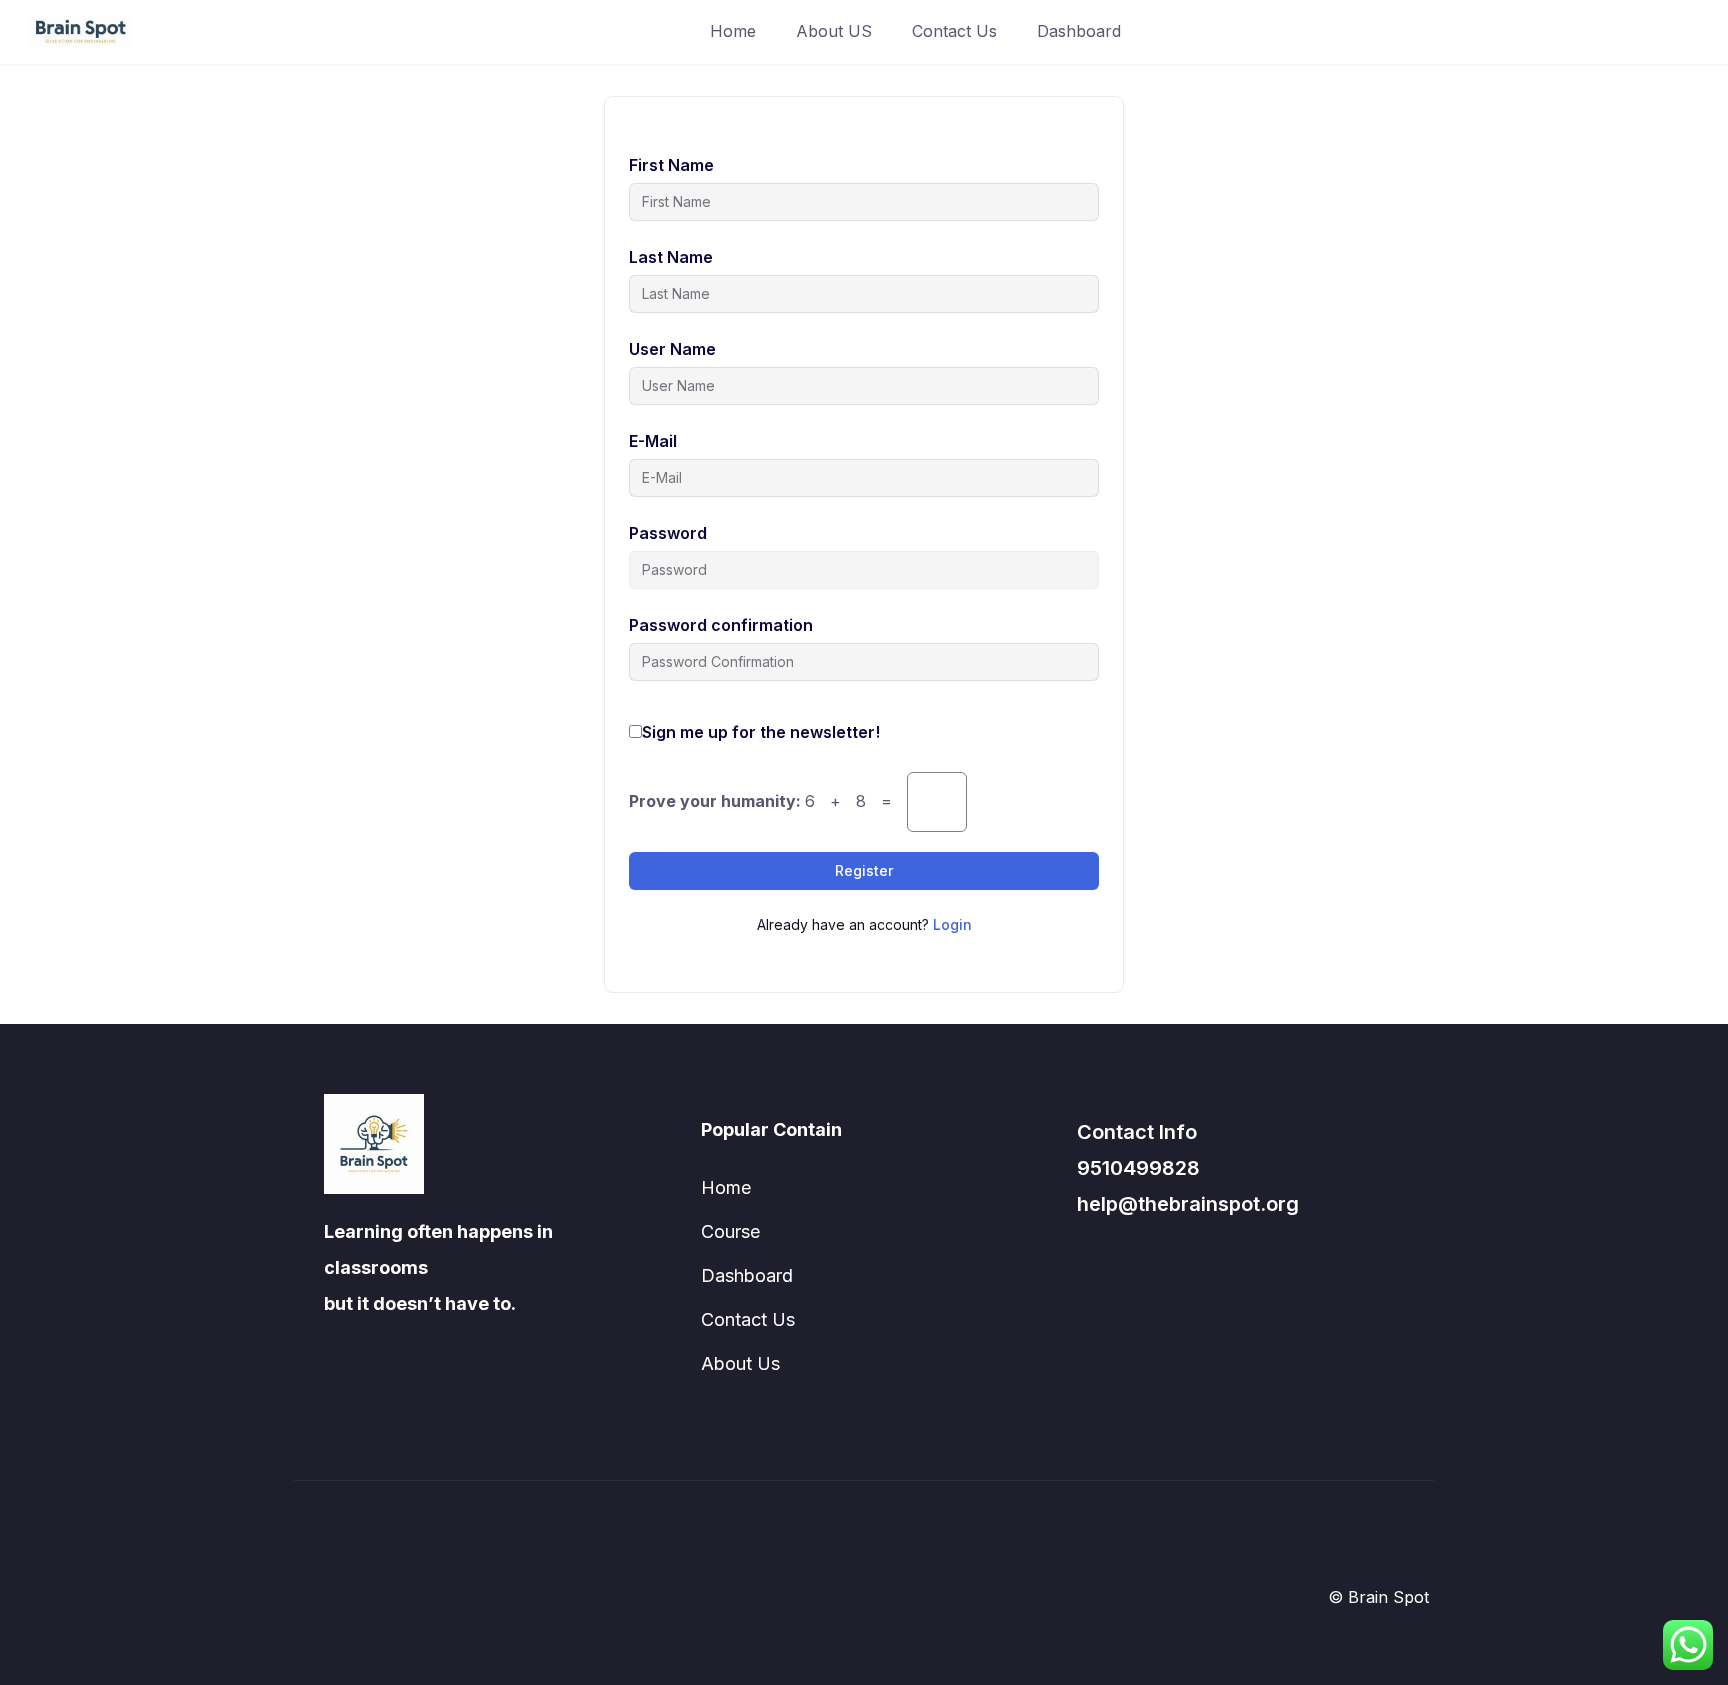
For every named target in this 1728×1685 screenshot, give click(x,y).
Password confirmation (721, 625)
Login (952, 924)
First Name (671, 165)
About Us (740, 1363)
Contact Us (954, 31)
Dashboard (1079, 31)
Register (864, 870)
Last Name (671, 257)
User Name (672, 349)
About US (834, 31)
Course (730, 1231)
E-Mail (653, 441)
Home (733, 31)
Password (668, 533)
